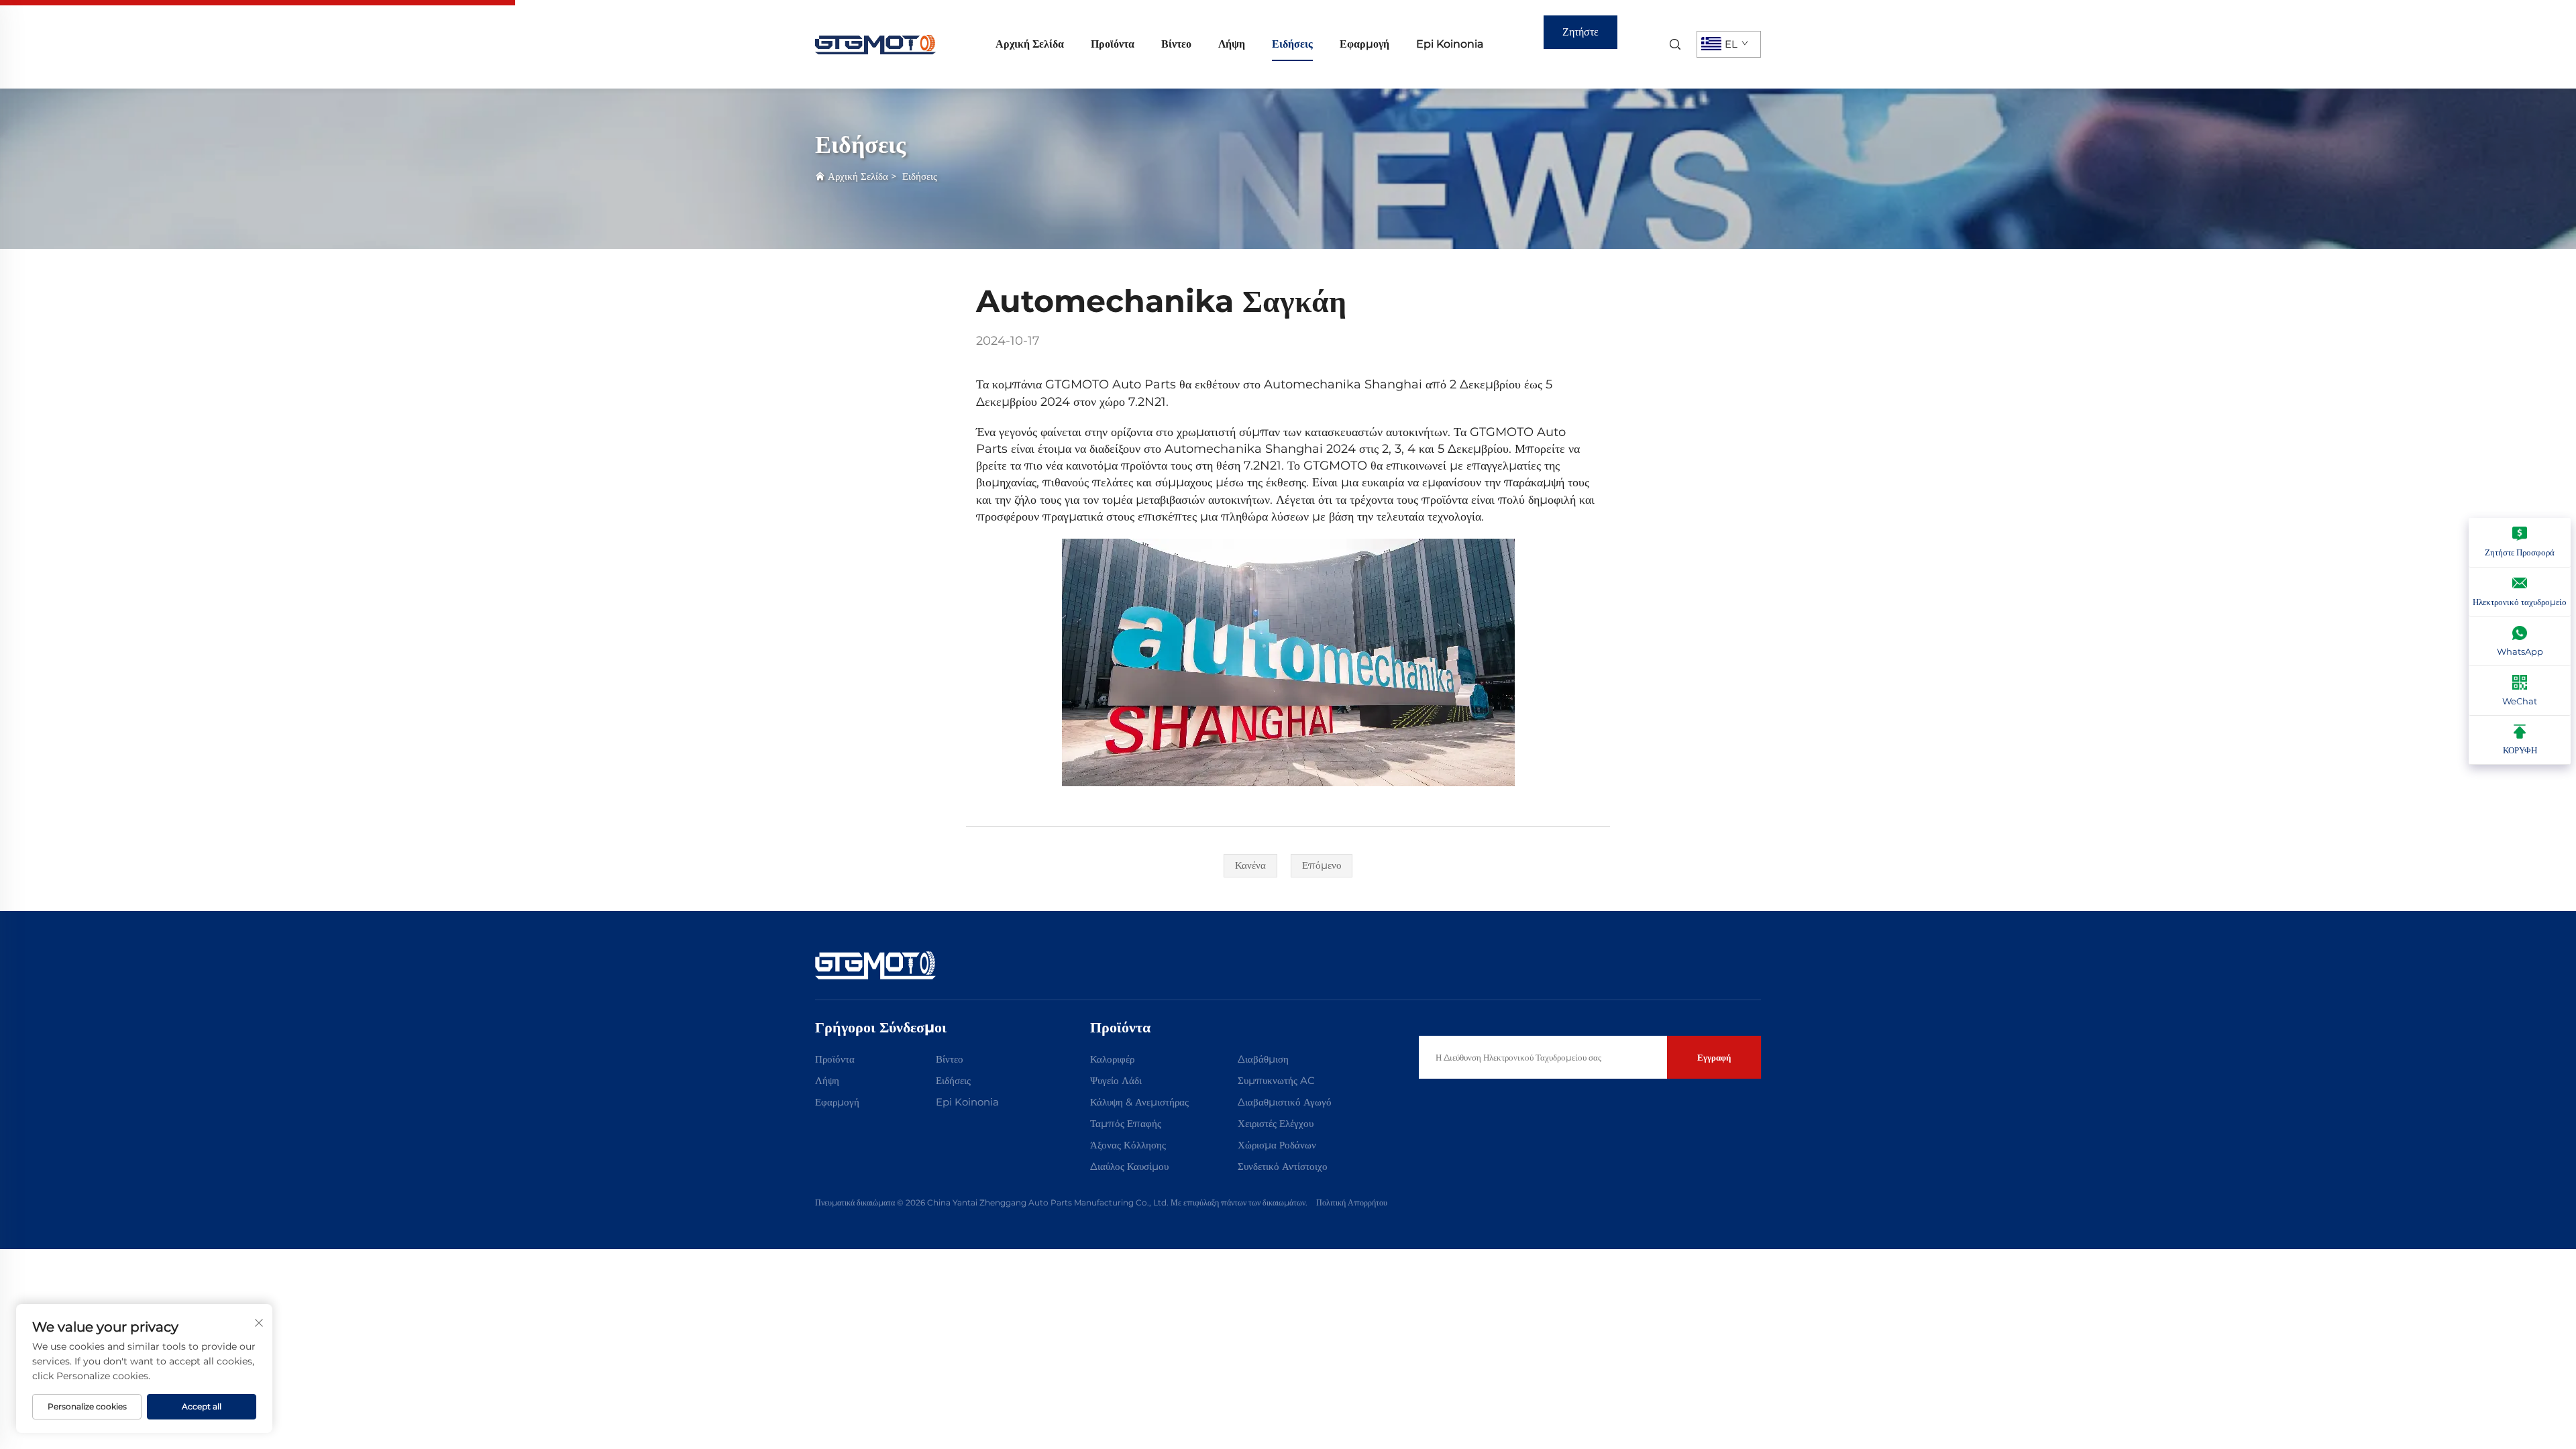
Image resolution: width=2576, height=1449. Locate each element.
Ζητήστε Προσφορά (1580, 37)
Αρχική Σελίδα (1030, 44)
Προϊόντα (1113, 44)
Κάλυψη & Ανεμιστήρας (1139, 1102)
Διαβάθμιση (1263, 1059)
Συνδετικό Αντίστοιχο (1283, 1166)
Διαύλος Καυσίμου (1129, 1166)
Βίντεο (1176, 44)
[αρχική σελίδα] (875, 43)
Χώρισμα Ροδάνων (1277, 1145)
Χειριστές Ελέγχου (1276, 1123)
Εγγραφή (1714, 1057)
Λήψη (1232, 44)
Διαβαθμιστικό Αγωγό (1285, 1102)
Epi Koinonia (1450, 44)
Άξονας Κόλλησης (1128, 1145)
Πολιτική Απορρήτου (1352, 1202)
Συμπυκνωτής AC (1276, 1080)
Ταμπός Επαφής (1126, 1123)
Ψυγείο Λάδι (1116, 1080)
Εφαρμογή (1364, 44)
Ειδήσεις (1292, 44)
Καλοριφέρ (1112, 1059)
